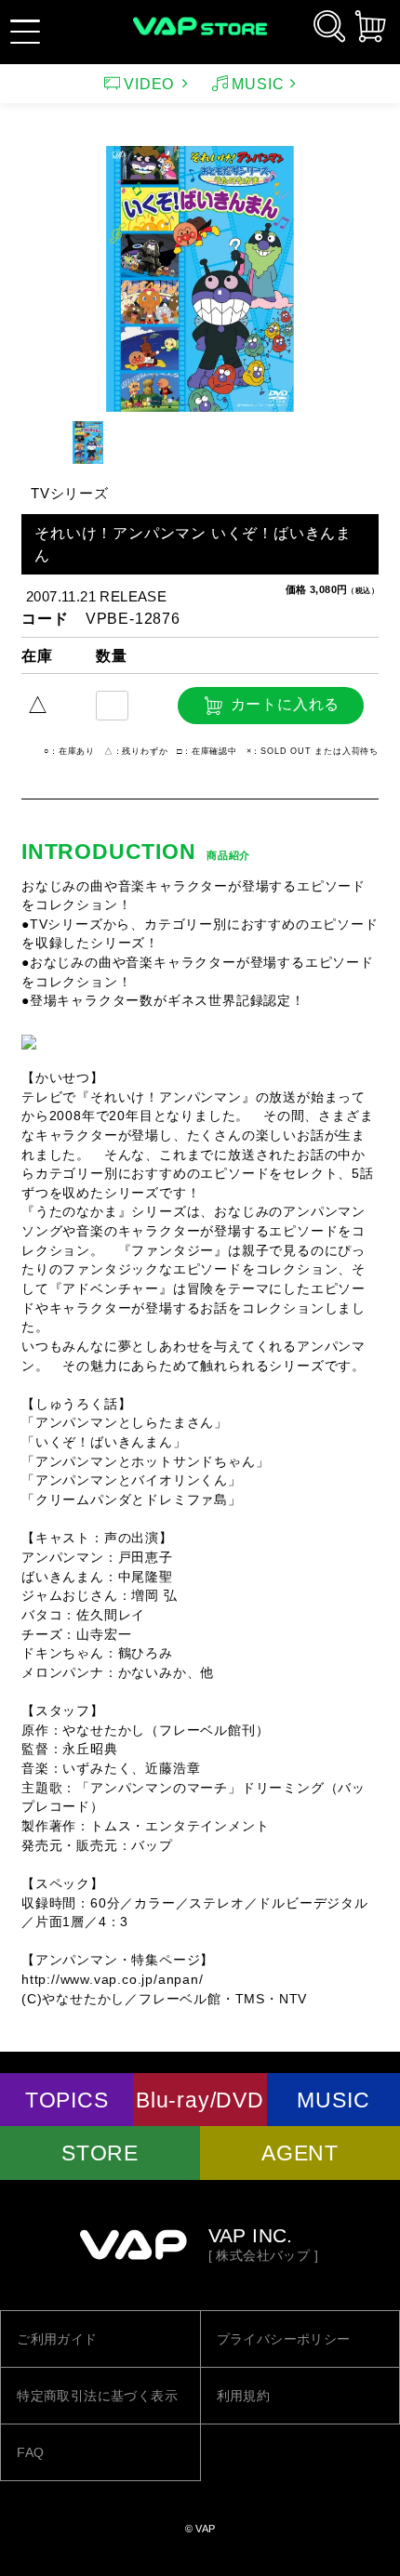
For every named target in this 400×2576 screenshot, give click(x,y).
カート (370, 26)
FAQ (30, 2452)
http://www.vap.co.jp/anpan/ (113, 1980)
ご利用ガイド (57, 2339)
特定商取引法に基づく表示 (97, 2396)
